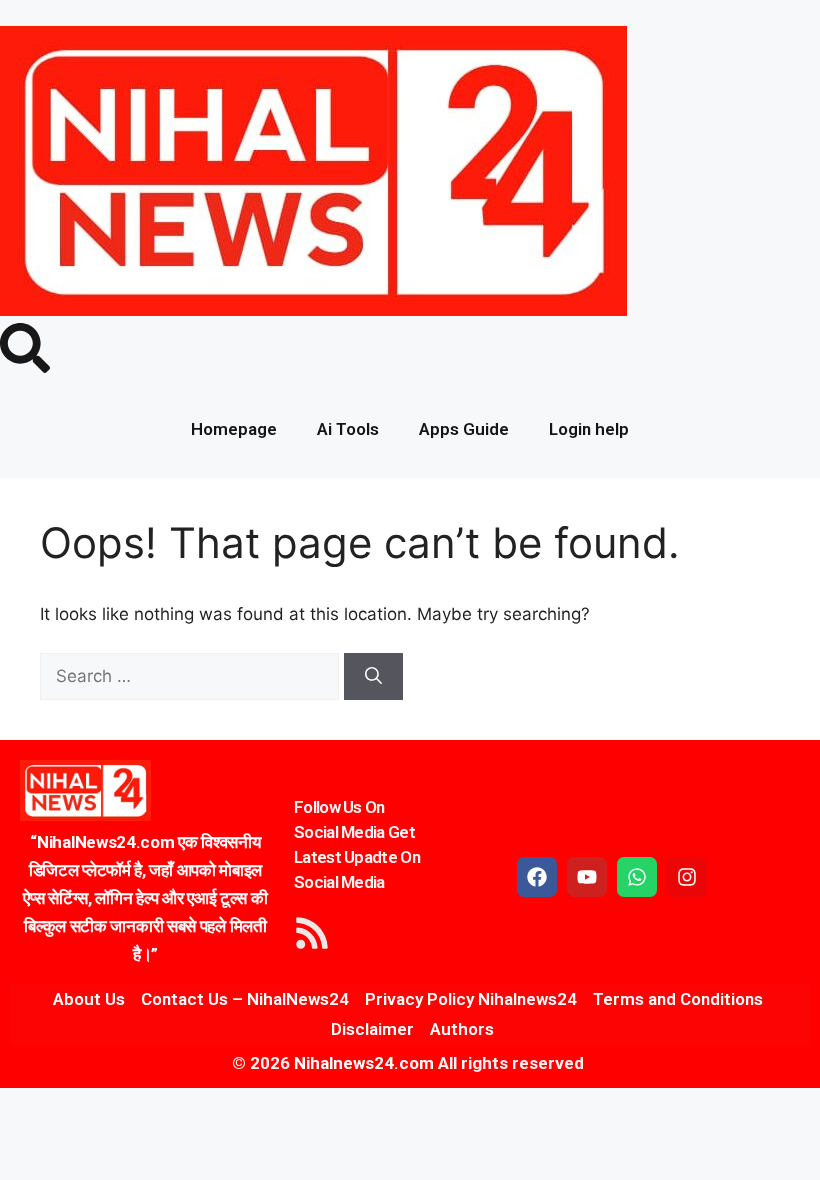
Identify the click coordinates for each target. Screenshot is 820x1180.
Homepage (234, 429)
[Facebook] (537, 877)
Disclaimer (372, 1029)
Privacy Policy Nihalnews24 (471, 999)
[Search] (373, 677)
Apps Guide (464, 429)
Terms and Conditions (678, 999)
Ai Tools (348, 429)
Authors (462, 1029)
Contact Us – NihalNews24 (245, 999)
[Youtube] (587, 877)
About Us (89, 999)
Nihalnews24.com (362, 1063)
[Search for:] (192, 676)
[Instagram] (687, 877)
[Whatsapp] (637, 877)
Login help (589, 429)
